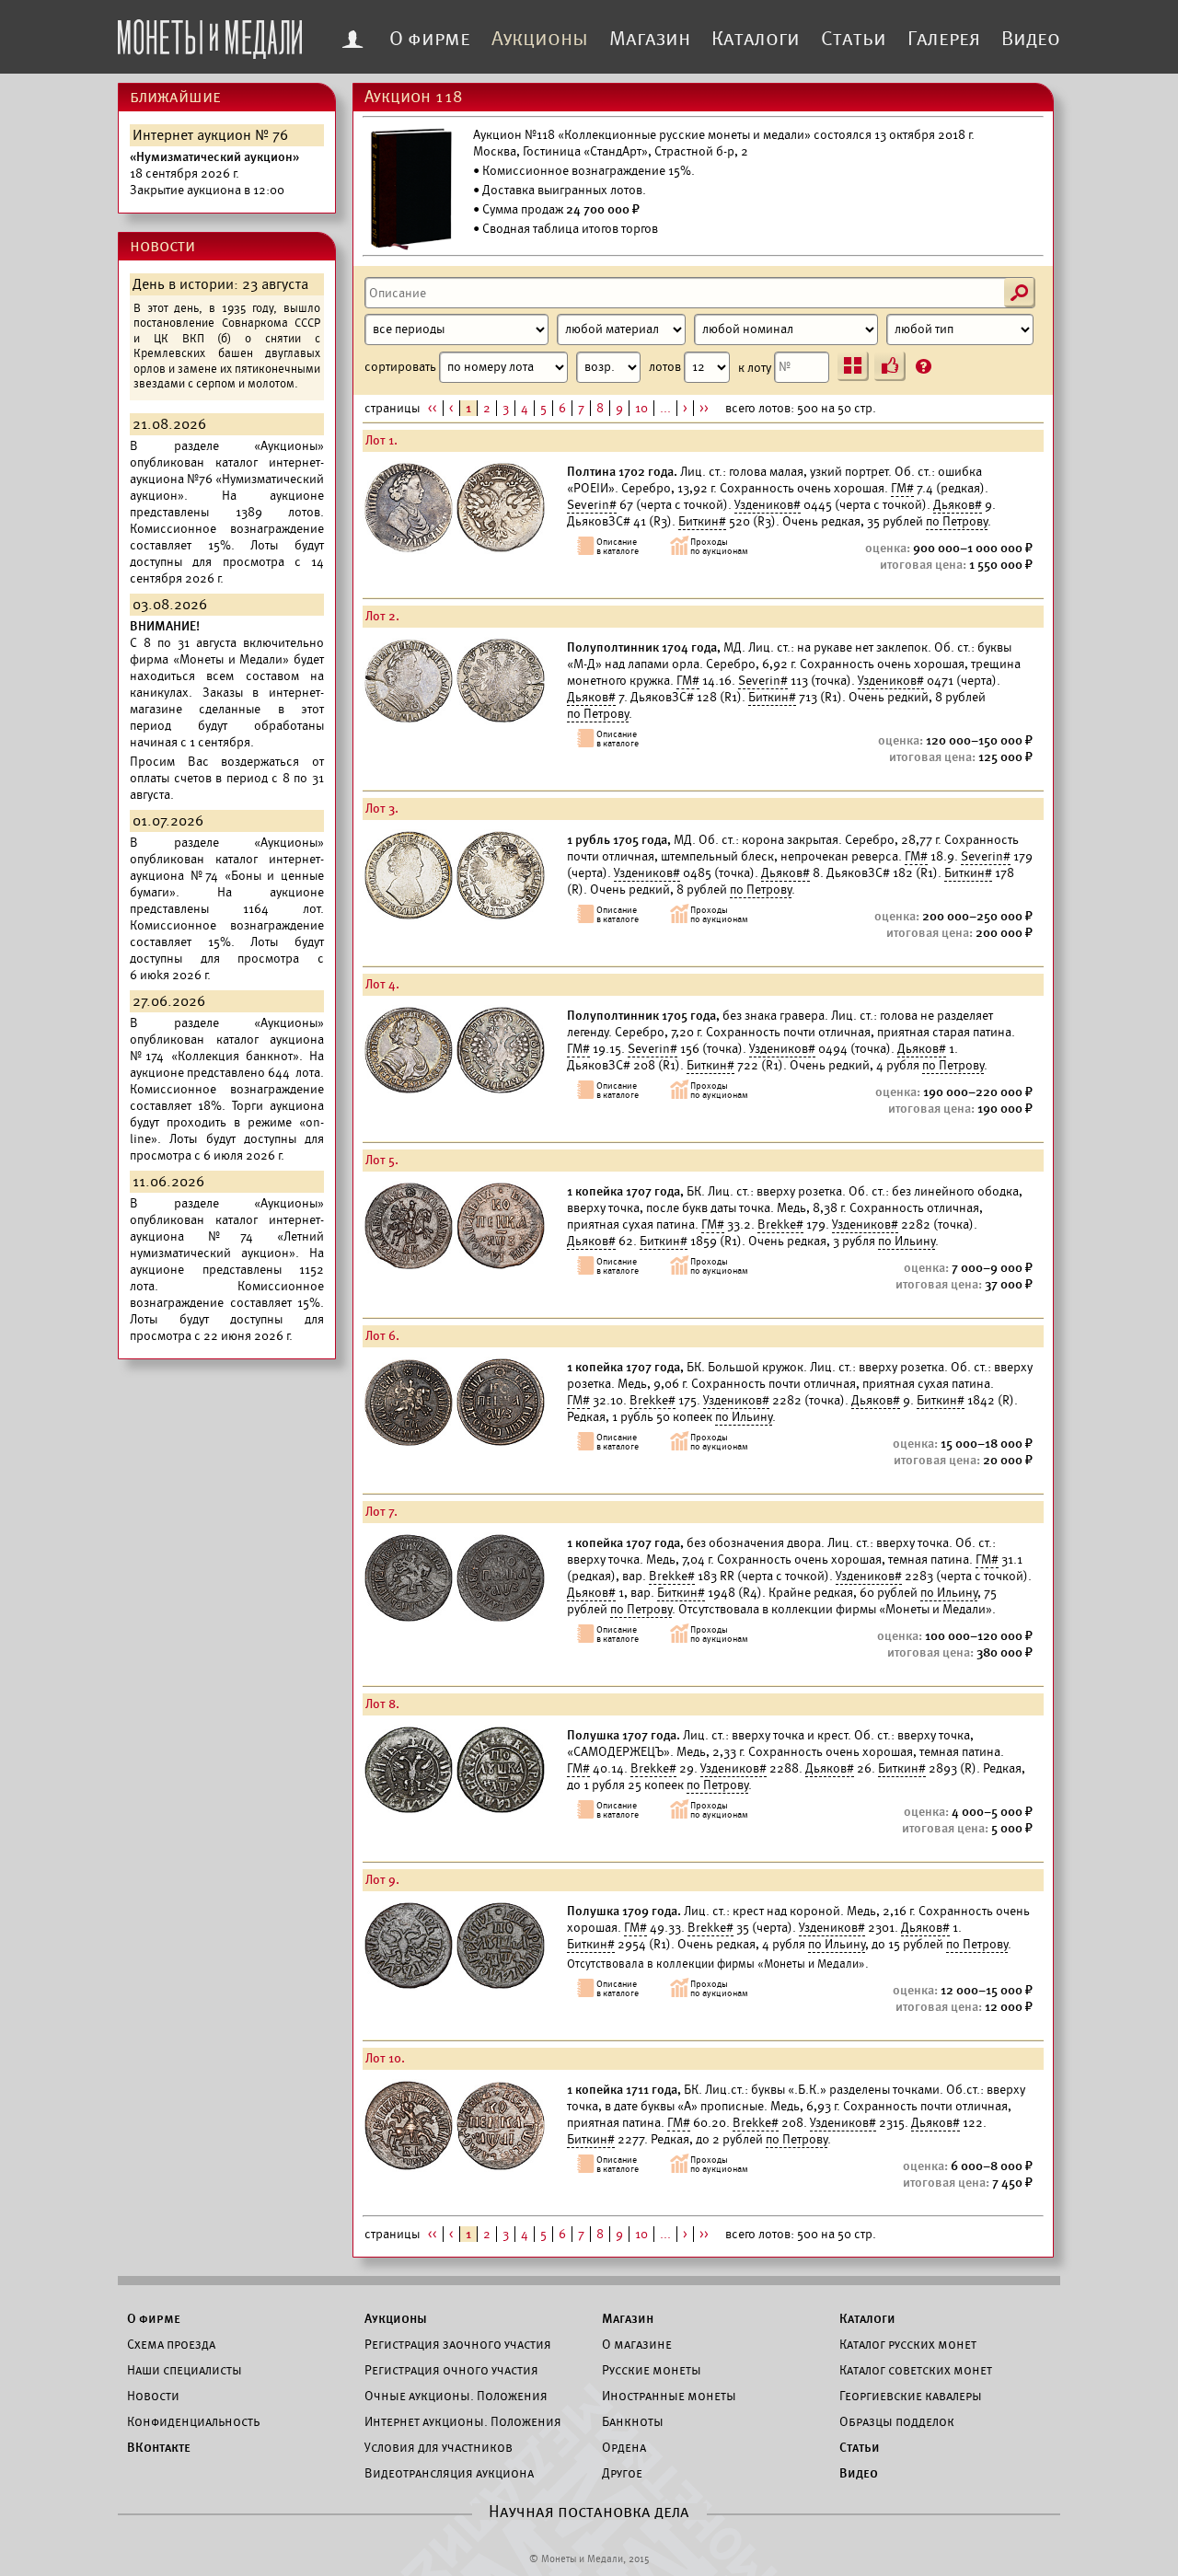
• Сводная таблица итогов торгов (566, 229)
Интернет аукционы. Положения (463, 2421)
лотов (666, 367)
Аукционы (540, 39)
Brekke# (780, 1224)
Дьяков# (958, 505)
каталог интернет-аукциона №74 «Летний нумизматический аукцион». (227, 1236)
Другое (622, 2473)
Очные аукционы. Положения (456, 2396)
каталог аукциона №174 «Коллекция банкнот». (227, 1048)
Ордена (624, 2447)
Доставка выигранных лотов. (564, 190)
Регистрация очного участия (451, 2370)
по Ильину (907, 1241)
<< (433, 408)
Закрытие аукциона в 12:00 (214, 173)
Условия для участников (439, 2447)
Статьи (854, 39)
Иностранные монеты (669, 2396)
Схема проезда (171, 2344)
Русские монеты (652, 2370)
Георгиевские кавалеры (911, 2396)
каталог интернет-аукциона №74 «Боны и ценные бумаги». (227, 876)
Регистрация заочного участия (458, 2344)
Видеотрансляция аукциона (449, 2473)
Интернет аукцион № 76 (210, 135)
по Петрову (957, 521)
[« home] (210, 34)
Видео (1031, 39)
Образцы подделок (897, 2421)
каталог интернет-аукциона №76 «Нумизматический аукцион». (227, 479)
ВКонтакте (159, 2447)
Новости (153, 2396)
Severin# (592, 505)
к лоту (756, 367)
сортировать (402, 367)
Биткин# (702, 521)
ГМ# (902, 488)
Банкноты (633, 2421)
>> (704, 408)
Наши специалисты (185, 2370)
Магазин (650, 39)
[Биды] (890, 366)
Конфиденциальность (193, 2421)
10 (641, 408)
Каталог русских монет (908, 2344)
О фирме (430, 39)
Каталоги (756, 39)
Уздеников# (768, 505)
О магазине (637, 2344)
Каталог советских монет (916, 2370)
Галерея (944, 39)
